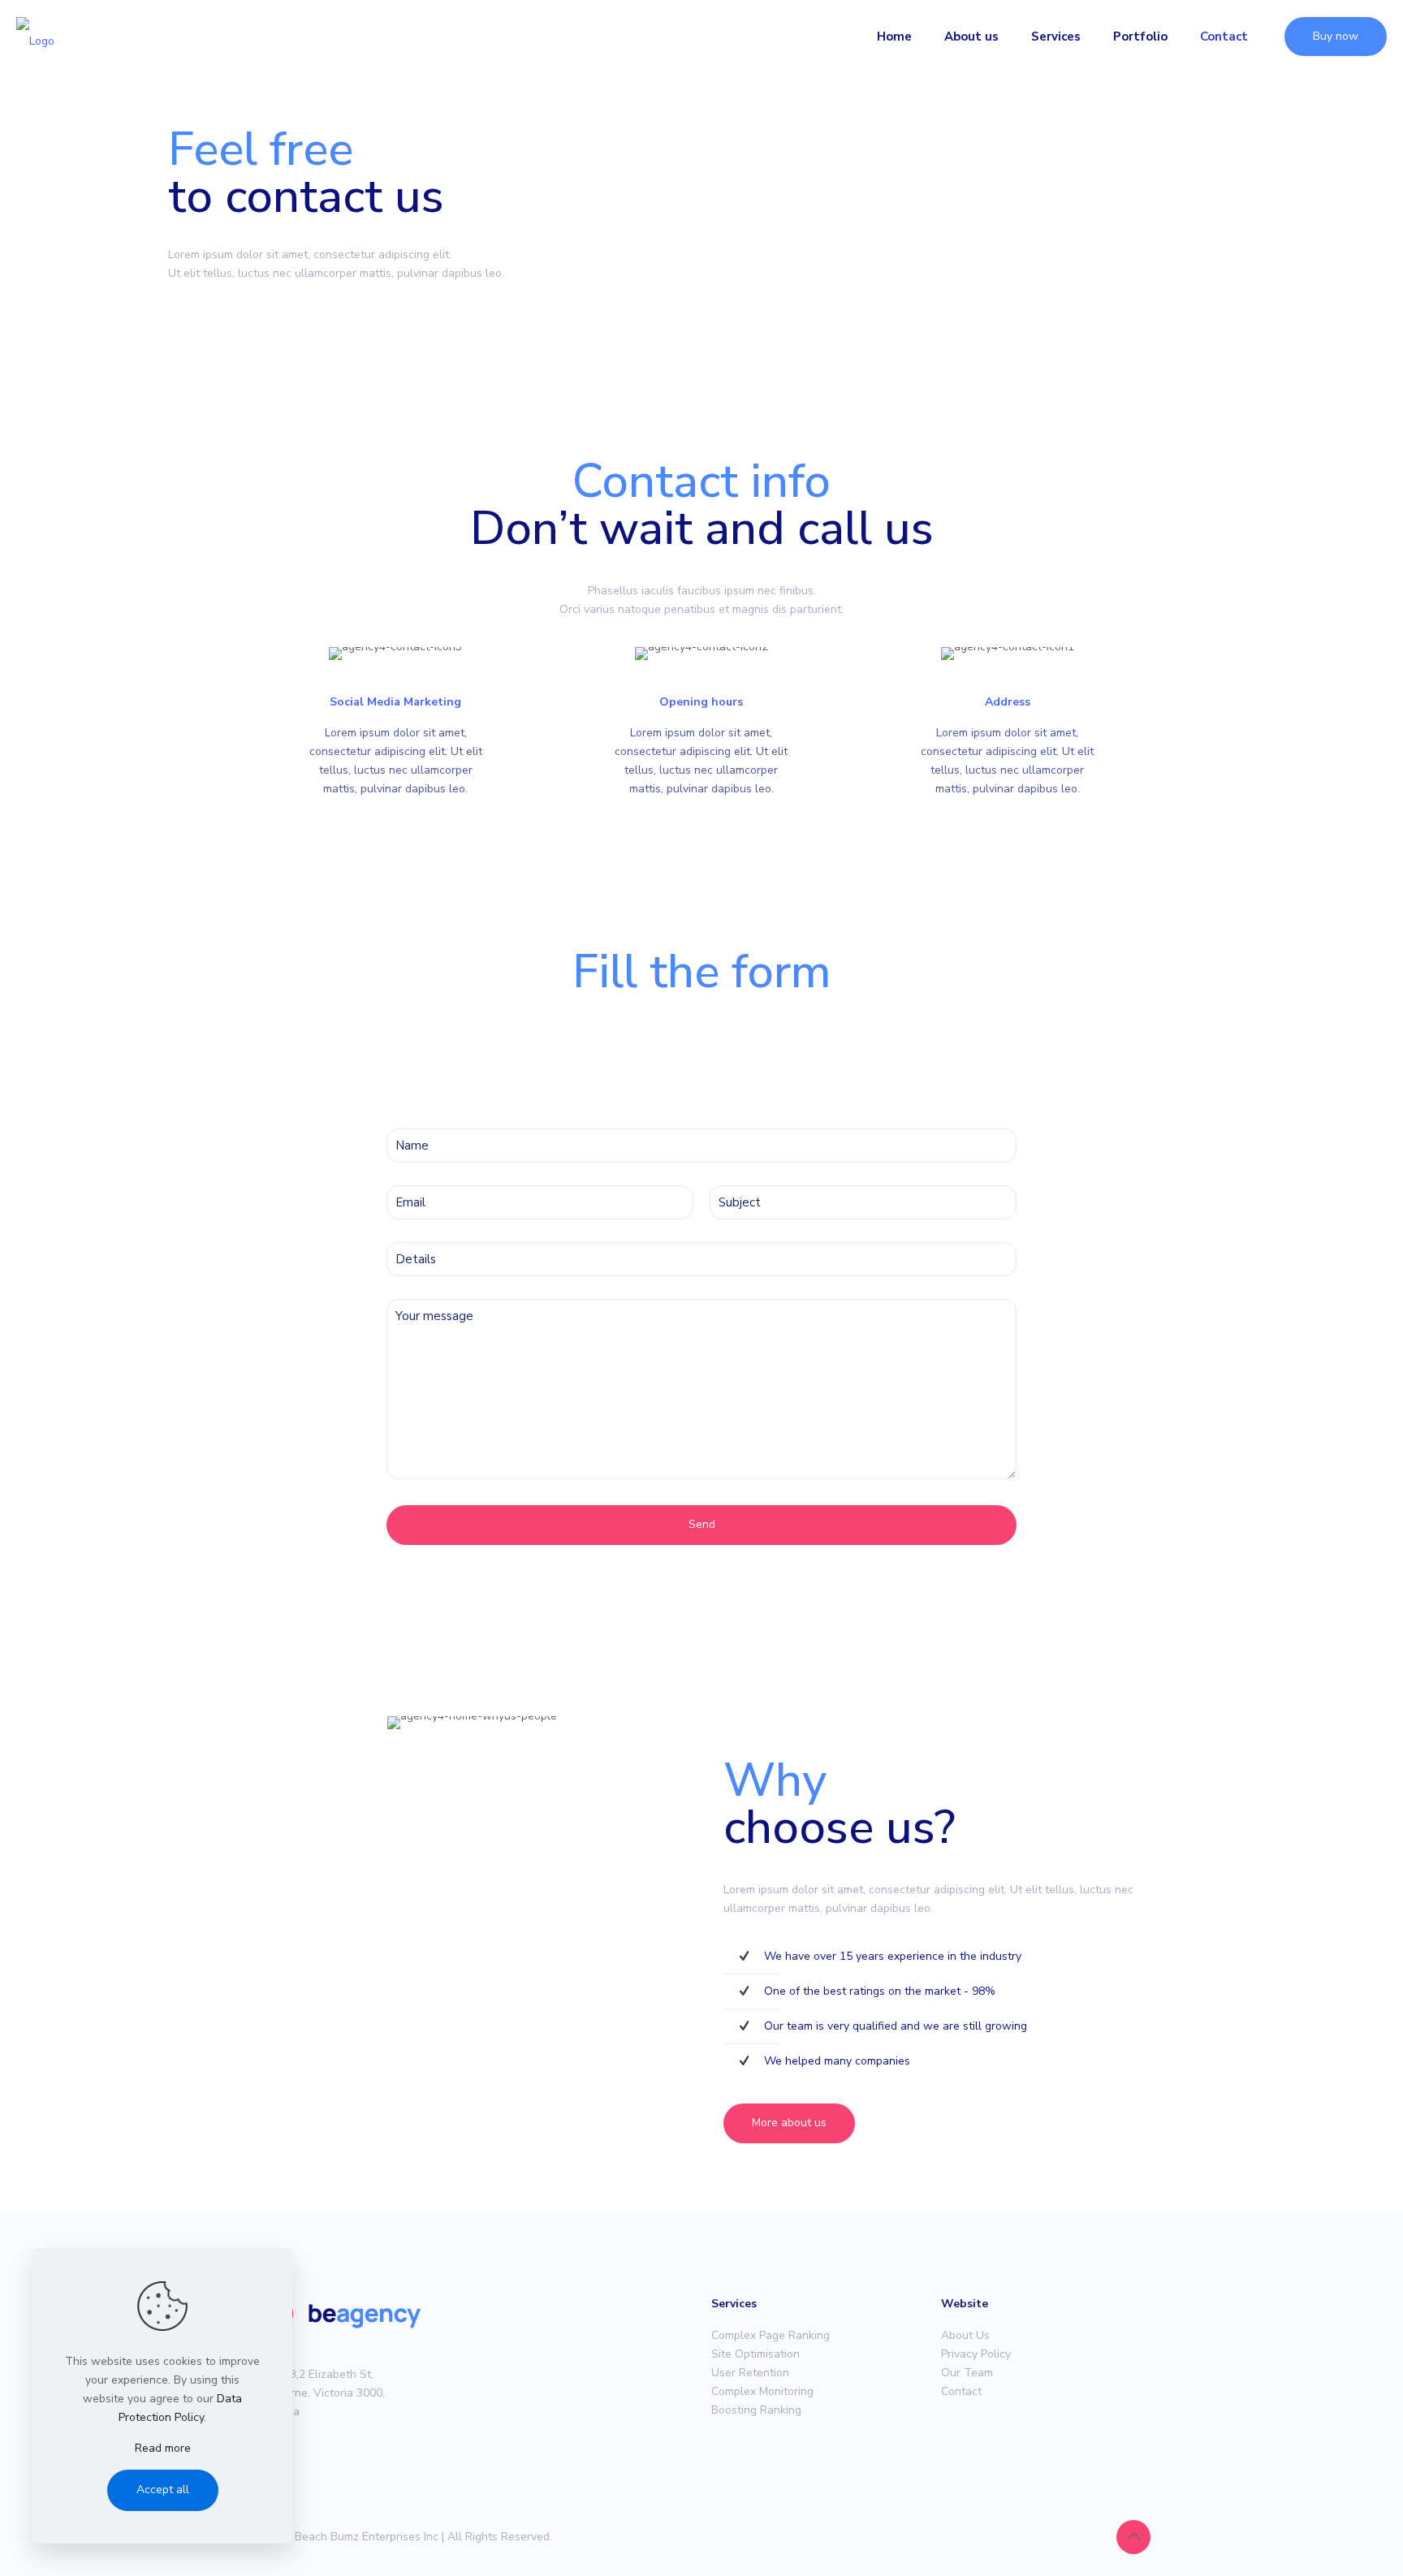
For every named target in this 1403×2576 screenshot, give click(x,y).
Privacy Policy (976, 2354)
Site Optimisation (755, 2354)
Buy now (1336, 36)
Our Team (967, 2373)
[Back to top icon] (1133, 2537)
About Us (965, 2335)
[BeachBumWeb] (35, 37)
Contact (961, 2391)
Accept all (163, 2490)
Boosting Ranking (756, 2410)
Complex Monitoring (762, 2391)
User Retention (750, 2373)
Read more (163, 2448)
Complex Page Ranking (771, 2335)
